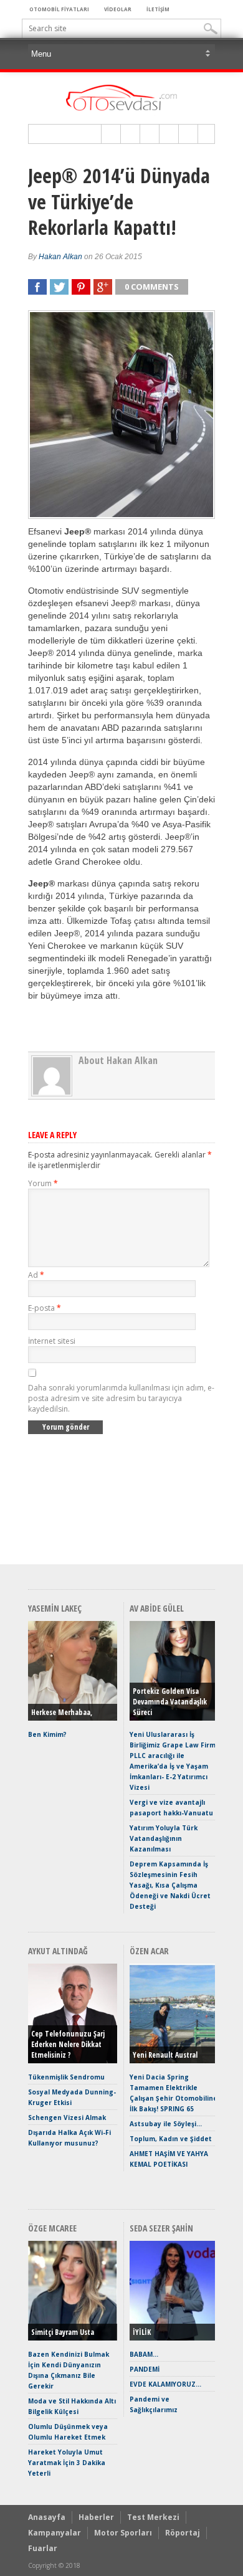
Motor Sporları (123, 2533)
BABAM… (144, 2354)
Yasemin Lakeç (55, 1608)
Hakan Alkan (60, 257)
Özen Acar (149, 1951)
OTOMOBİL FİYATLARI (59, 9)
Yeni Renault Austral (165, 2055)
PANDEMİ (145, 2369)
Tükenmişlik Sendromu (66, 2077)
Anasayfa (47, 2517)
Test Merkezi (153, 2517)
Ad (36, 1275)
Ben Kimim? (47, 1734)
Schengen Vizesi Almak (67, 2117)
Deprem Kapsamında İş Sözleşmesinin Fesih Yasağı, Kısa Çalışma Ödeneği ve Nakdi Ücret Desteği (170, 1885)
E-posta (45, 1308)
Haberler (96, 2517)
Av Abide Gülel (157, 1608)
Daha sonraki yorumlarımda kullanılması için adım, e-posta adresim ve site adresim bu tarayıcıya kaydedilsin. (121, 1398)
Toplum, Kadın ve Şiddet (171, 2139)
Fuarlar (43, 2548)
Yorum (43, 1183)
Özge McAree (52, 2228)
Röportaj (183, 2533)
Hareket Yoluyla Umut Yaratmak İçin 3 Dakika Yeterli (67, 2463)
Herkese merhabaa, (62, 1712)
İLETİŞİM (158, 9)
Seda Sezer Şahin (161, 2228)
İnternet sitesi (52, 1341)
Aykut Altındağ (58, 1951)
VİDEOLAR (118, 9)
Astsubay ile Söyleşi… (166, 2124)
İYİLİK (142, 2332)
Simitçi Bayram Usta (63, 2332)
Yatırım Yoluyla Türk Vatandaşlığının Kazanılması (164, 1838)
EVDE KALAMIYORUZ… (165, 2384)
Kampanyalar (55, 2533)
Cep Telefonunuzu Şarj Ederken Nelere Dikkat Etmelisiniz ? (68, 2044)
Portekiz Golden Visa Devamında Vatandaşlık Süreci (170, 1702)
